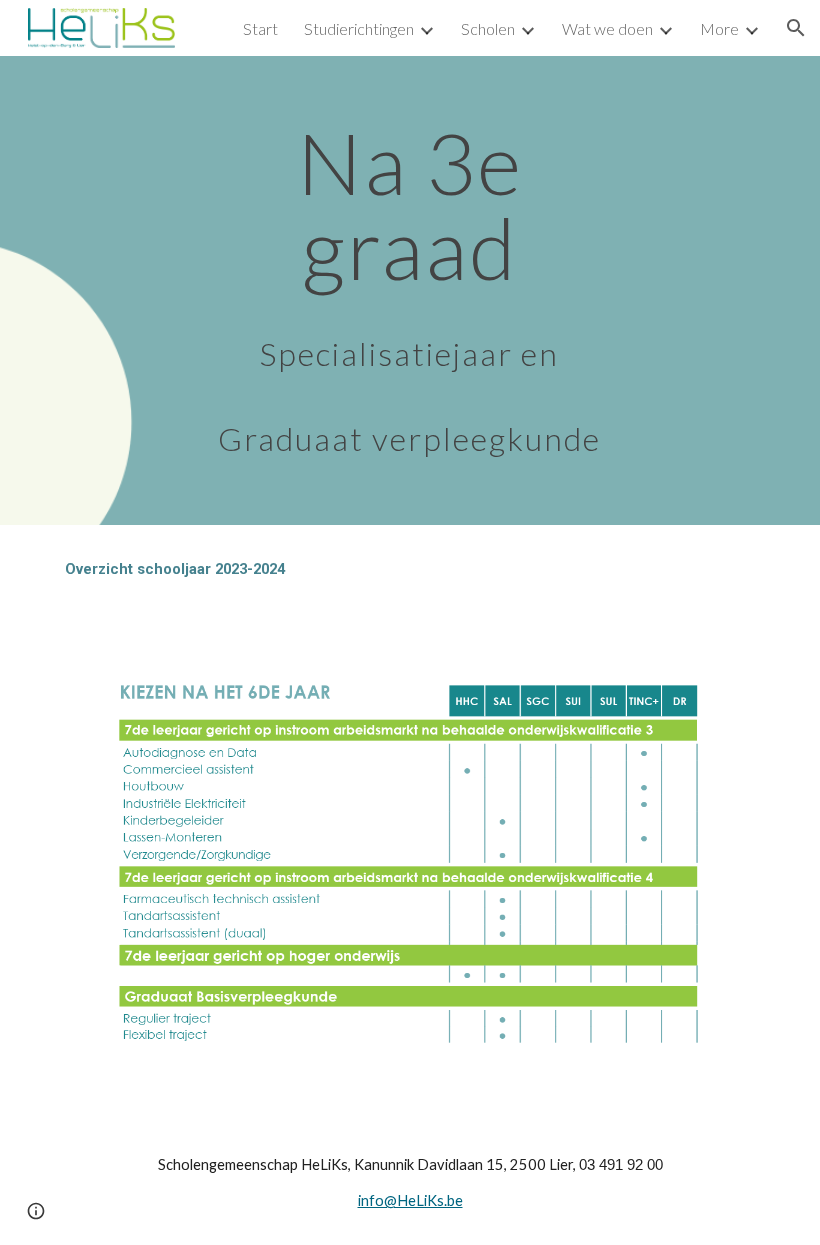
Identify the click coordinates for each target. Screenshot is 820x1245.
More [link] (719, 28)
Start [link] (260, 28)
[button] (796, 28)
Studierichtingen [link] (359, 28)
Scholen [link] (488, 28)
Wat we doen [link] (607, 28)
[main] (410, 290)
